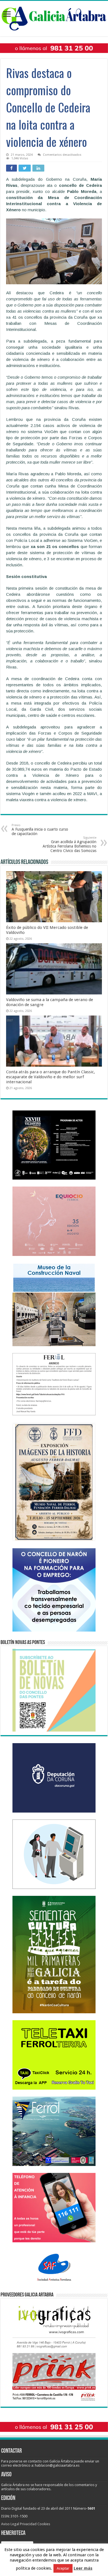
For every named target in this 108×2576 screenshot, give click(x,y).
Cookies (44, 2524)
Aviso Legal (10, 2524)
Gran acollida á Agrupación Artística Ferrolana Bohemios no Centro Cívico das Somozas (70, 844)
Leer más (83, 2568)
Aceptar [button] (63, 2568)
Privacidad (28, 2524)
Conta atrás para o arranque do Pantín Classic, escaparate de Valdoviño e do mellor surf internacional (51, 1077)
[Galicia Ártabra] (54, 17)
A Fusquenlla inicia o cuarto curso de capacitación (40, 830)
